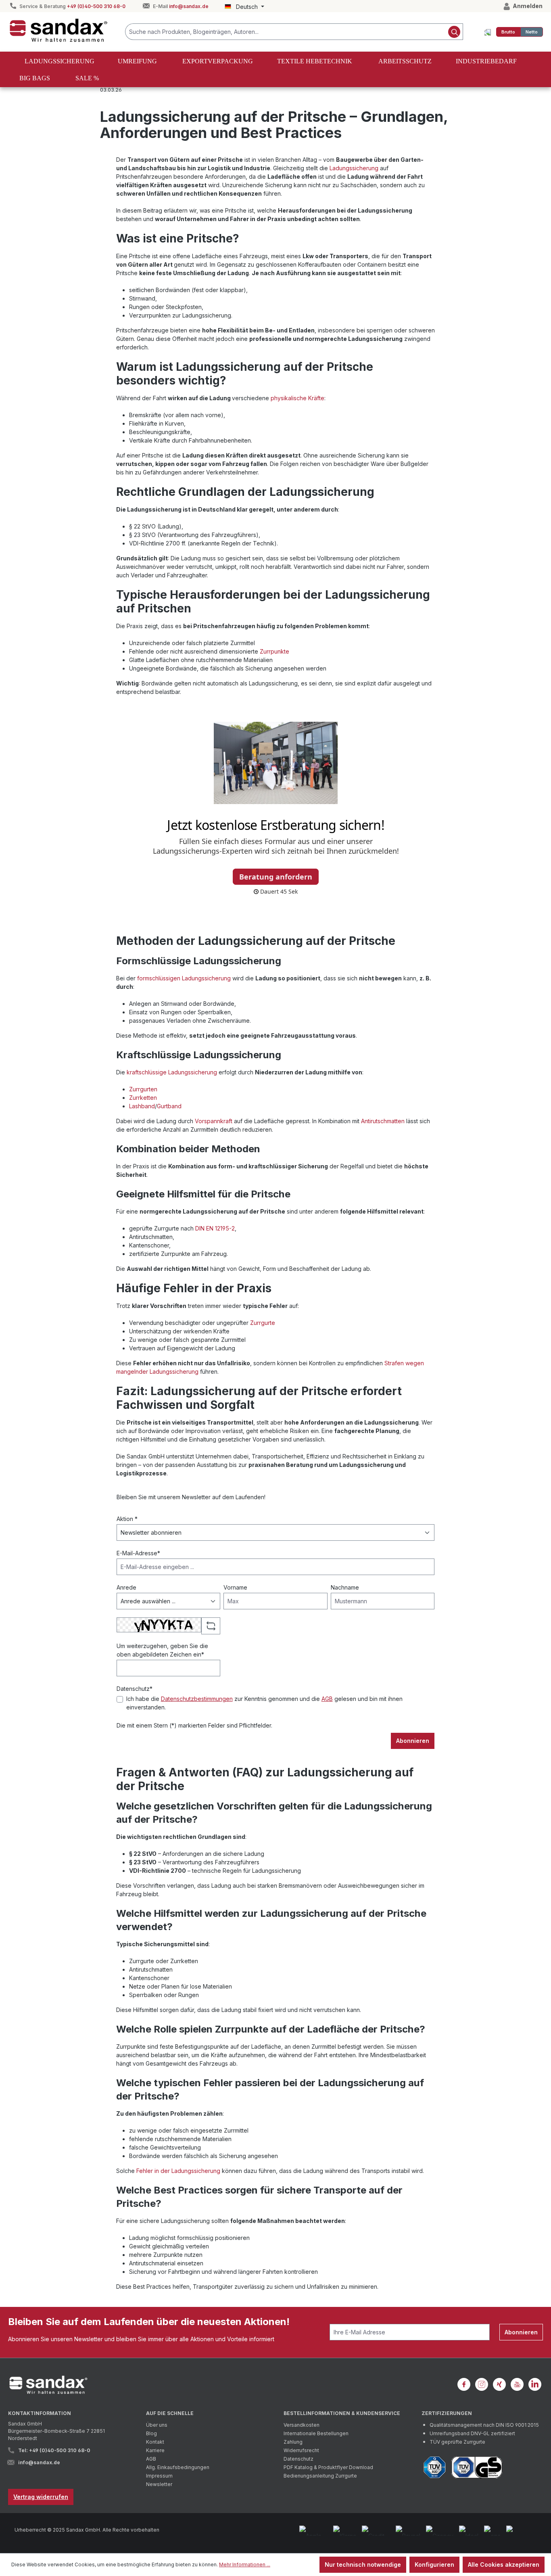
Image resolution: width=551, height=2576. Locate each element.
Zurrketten (143, 1098)
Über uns (157, 2425)
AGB (327, 1699)
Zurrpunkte (274, 651)
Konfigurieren (434, 2565)
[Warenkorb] (488, 32)
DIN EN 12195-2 (215, 1228)
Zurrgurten (143, 1089)
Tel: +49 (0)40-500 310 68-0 (54, 2450)
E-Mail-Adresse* (138, 1553)
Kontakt (155, 2442)
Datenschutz (298, 2459)
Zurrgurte (263, 1323)
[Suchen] (454, 32)
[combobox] (286, 32)
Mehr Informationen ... (245, 2565)
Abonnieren (413, 1741)
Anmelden (527, 6)
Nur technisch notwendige (363, 2565)
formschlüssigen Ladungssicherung (184, 978)
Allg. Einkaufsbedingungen (178, 2467)
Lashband (142, 1106)
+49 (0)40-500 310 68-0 (96, 6)
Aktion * (127, 1519)
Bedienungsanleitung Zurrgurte (320, 2476)
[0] (508, 32)
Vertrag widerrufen (41, 2497)
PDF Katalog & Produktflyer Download (328, 2467)
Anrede (126, 1587)
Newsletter (159, 2484)
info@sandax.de (189, 6)
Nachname (345, 1587)
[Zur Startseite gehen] (58, 30)
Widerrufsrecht (301, 2450)
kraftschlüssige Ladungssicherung (172, 1072)
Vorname (235, 1587)
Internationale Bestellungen (316, 2433)
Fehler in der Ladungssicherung (178, 2171)
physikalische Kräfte (297, 398)
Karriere (155, 2450)
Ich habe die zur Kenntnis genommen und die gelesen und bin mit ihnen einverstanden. (264, 1703)
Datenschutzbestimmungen (197, 1699)
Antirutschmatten (383, 1121)
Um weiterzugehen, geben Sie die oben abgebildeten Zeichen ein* (162, 1650)
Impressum (159, 2476)
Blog (151, 2433)
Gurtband (169, 1106)
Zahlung (293, 2442)
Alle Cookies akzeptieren (504, 2565)
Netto (532, 32)
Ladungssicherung (354, 168)
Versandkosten (302, 2425)
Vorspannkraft (214, 1121)
